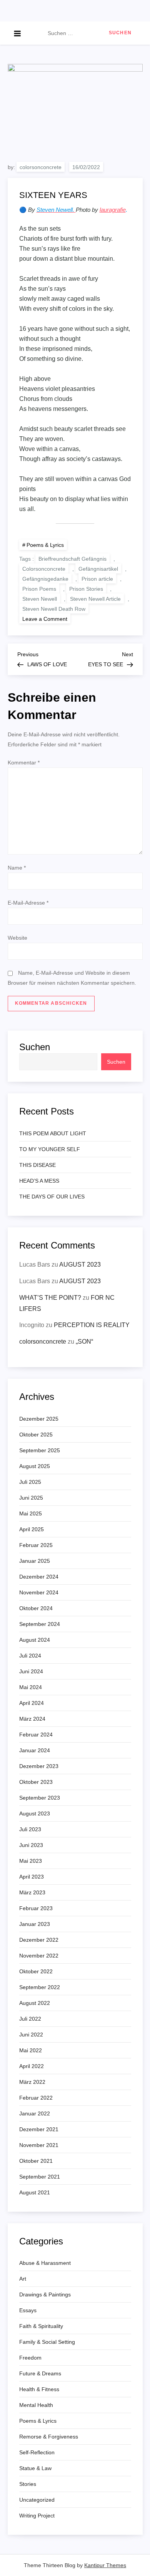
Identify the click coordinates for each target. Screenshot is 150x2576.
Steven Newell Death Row (54, 609)
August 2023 (35, 1813)
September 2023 (40, 1798)
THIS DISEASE (37, 1165)
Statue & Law (35, 2468)
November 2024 (39, 1592)
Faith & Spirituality (41, 2326)
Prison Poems (39, 589)
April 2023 (32, 1877)
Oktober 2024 (36, 1608)
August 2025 (35, 1466)
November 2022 (39, 1956)
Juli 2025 (30, 1482)
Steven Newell (40, 599)
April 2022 (32, 2066)
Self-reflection (37, 2452)
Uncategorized (37, 2500)
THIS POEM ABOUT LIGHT (53, 1133)
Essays (28, 2310)
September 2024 (40, 1624)
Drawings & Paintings (45, 2294)
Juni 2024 (31, 1671)
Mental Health (36, 2405)
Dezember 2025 (39, 1419)
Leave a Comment (46, 618)
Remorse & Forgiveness (49, 2437)
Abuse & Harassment (45, 2263)
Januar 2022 (35, 2113)
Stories (28, 2484)
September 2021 (40, 2177)
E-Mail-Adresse (28, 903)
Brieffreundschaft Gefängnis (72, 559)
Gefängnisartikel (98, 569)
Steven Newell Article (95, 599)
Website (17, 938)
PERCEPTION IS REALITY (92, 1325)
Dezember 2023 (39, 1766)
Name (17, 868)
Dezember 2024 (39, 1577)
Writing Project (37, 2516)
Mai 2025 (31, 1513)
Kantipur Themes (105, 2565)
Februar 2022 (36, 2098)
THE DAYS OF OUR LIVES (52, 1197)
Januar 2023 (35, 1924)
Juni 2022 (31, 2035)
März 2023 (32, 1892)
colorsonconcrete (41, 167)
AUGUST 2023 (80, 1265)
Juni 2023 (31, 1845)
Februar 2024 (36, 1735)
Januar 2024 (35, 1750)
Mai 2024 (31, 1687)
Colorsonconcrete (44, 569)
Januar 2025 (35, 1561)
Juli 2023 (30, 1829)
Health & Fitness (39, 2389)
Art (23, 2279)
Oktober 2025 (36, 1435)
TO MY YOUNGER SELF (50, 1149)
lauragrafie (113, 210)
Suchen (35, 1047)
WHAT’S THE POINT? (50, 1298)
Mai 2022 (31, 2050)
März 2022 (32, 2082)
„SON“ (84, 1342)
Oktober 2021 (36, 2161)
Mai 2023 (31, 1861)
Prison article (97, 579)
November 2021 (39, 2145)
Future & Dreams (40, 2373)
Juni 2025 (31, 1498)
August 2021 (35, 2192)
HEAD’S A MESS (39, 1181)
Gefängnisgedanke (45, 579)
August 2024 (35, 1640)
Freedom (30, 2358)
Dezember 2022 (39, 1940)
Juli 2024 (30, 1656)
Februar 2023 (36, 1908)
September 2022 (40, 1987)
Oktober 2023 (36, 1782)
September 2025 (40, 1450)
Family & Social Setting (47, 2342)
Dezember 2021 (39, 2129)
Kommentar (24, 763)
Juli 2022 (30, 2019)
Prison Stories (86, 589)
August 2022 (35, 2003)
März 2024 (32, 1719)
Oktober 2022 (36, 1971)
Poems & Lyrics (45, 545)
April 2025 (32, 1529)
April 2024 (32, 1703)
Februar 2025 (36, 1545)
